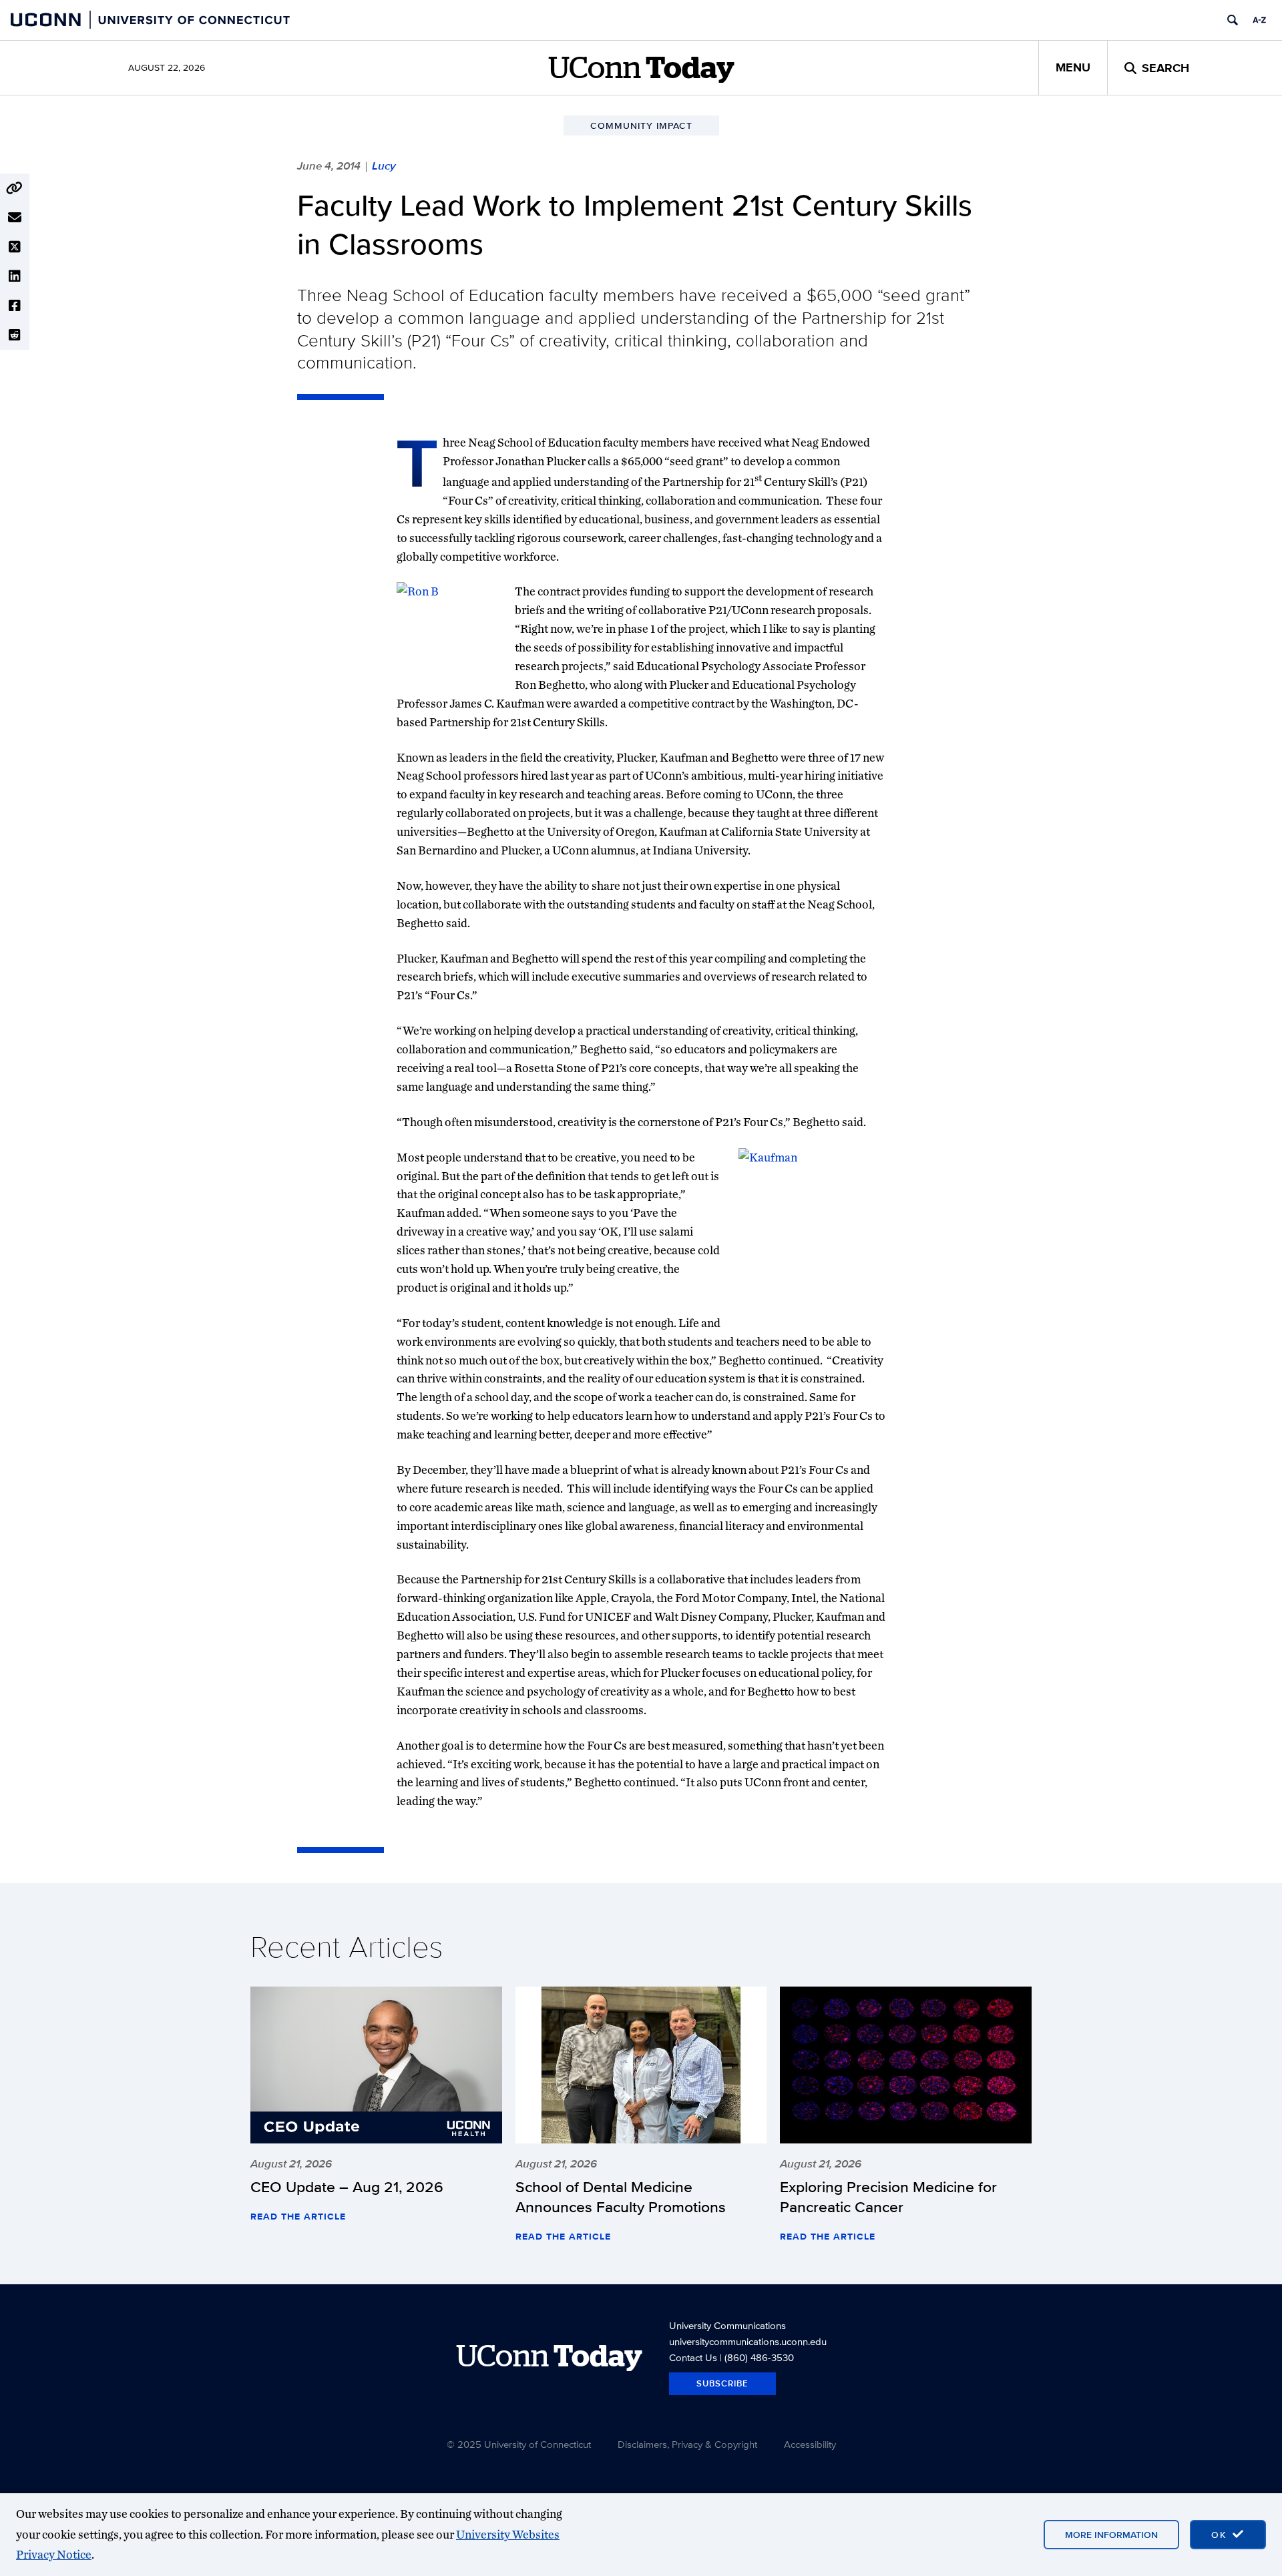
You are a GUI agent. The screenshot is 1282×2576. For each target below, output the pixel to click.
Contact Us (693, 2357)
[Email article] (15, 218)
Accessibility (810, 2444)
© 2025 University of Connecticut (519, 2444)
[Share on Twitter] (15, 247)
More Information (1111, 2535)
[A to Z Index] (1259, 20)
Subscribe (722, 2383)
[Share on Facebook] (15, 306)
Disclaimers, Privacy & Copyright (687, 2444)
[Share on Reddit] (15, 335)
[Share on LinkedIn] (15, 276)
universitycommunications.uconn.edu (748, 2341)
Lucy (384, 166)
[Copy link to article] (15, 188)
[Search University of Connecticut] (1233, 20)
